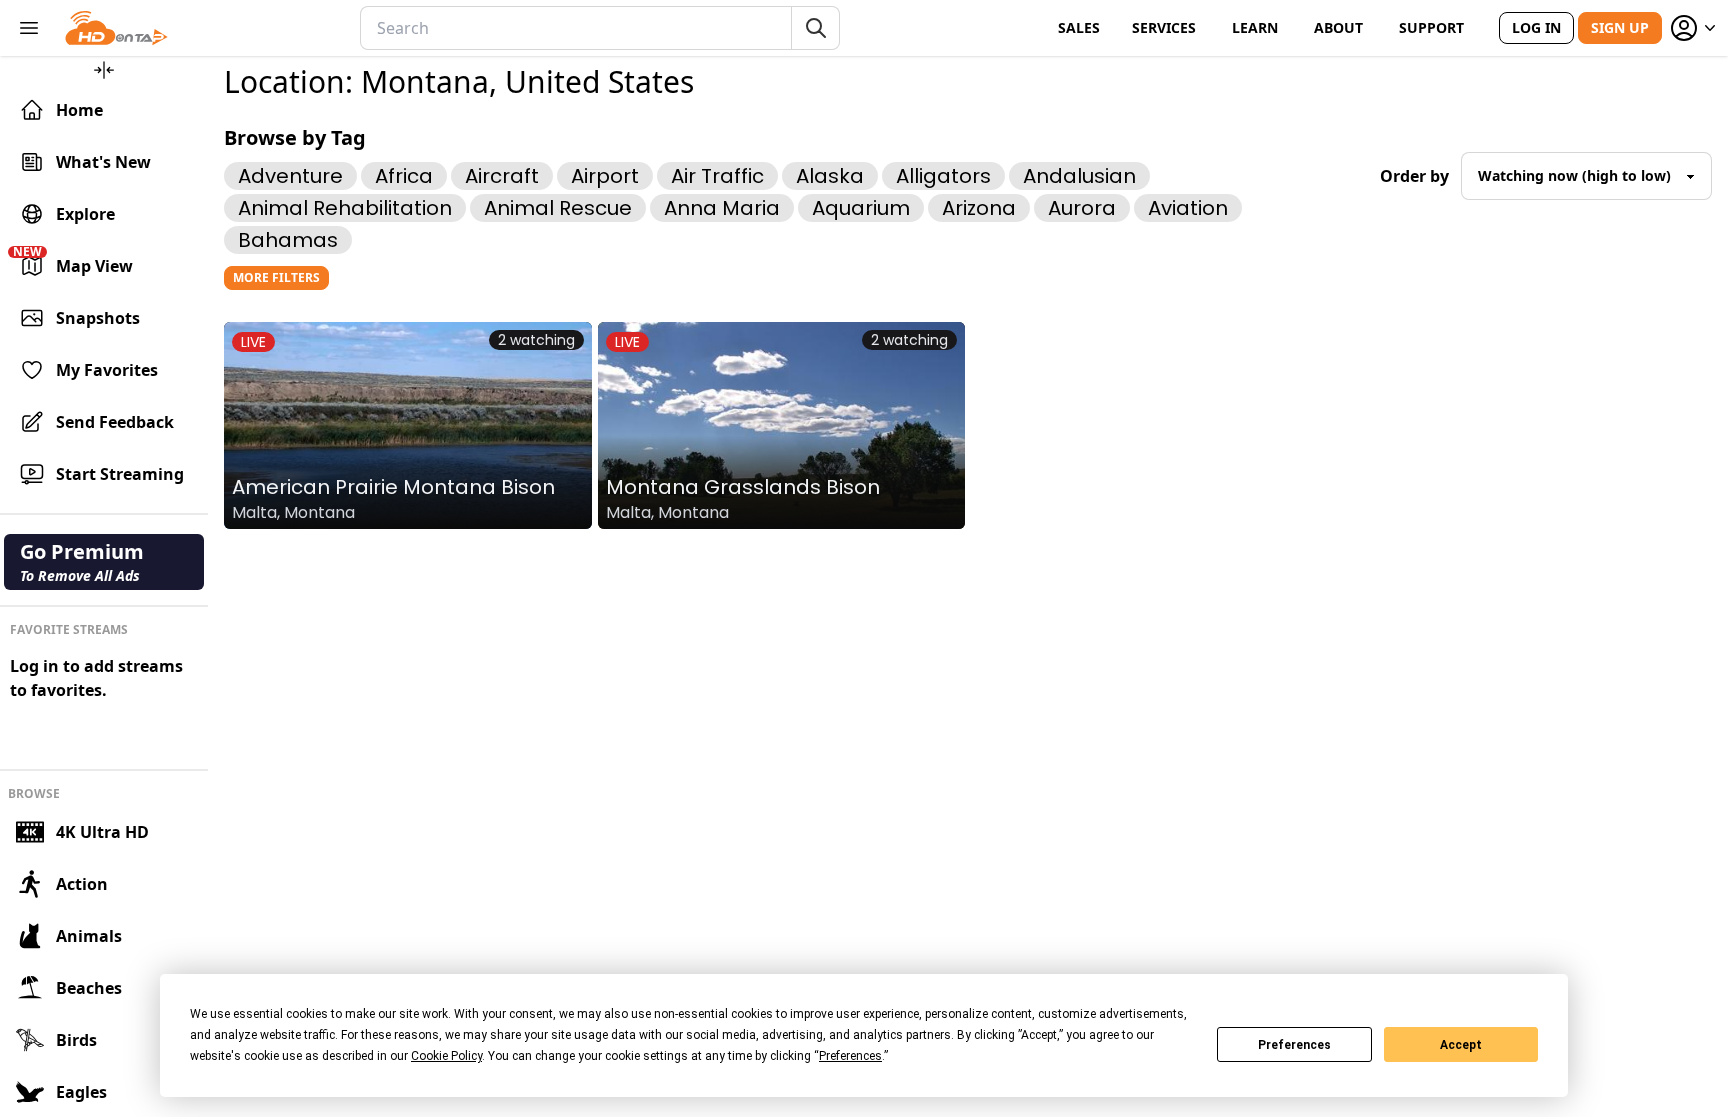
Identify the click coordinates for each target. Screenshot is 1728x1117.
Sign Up (1620, 27)
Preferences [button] (850, 1056)
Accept (1461, 1045)
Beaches (89, 988)
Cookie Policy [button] (446, 1056)
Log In (1536, 27)
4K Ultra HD (102, 832)
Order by (1414, 176)
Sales (1079, 27)
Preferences (1294, 1045)
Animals (89, 936)
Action (82, 884)
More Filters (276, 277)
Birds (76, 1040)
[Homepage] (116, 28)
